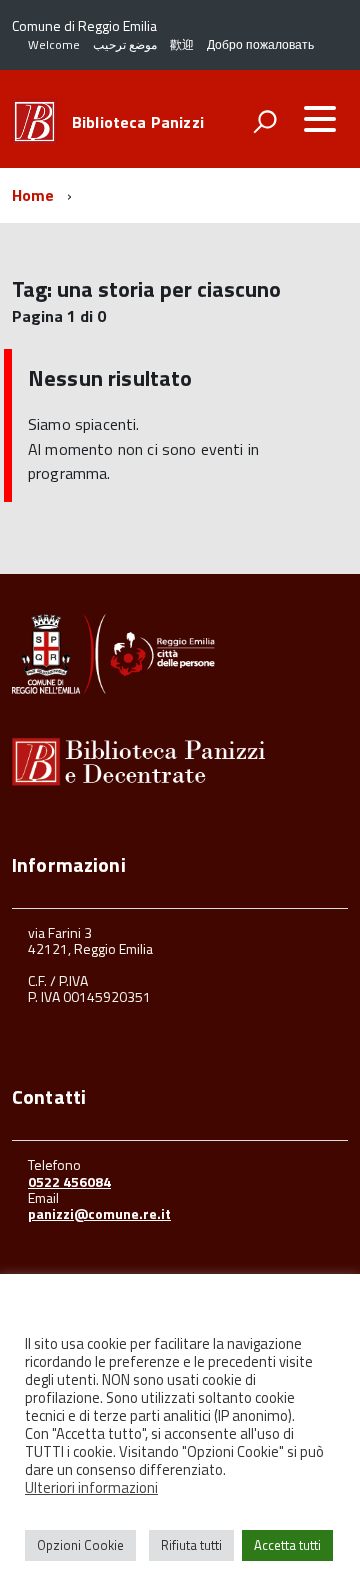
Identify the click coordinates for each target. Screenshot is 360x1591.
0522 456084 (69, 1181)
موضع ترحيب (125, 44)
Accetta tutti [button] (287, 1545)
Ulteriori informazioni (91, 1488)
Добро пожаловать (260, 44)
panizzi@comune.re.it (99, 1213)
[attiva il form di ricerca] (265, 121)
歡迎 (182, 44)
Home (33, 195)
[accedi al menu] (320, 119)
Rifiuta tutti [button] (191, 1545)
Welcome (54, 44)
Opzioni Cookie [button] (80, 1545)
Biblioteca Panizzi (138, 122)
